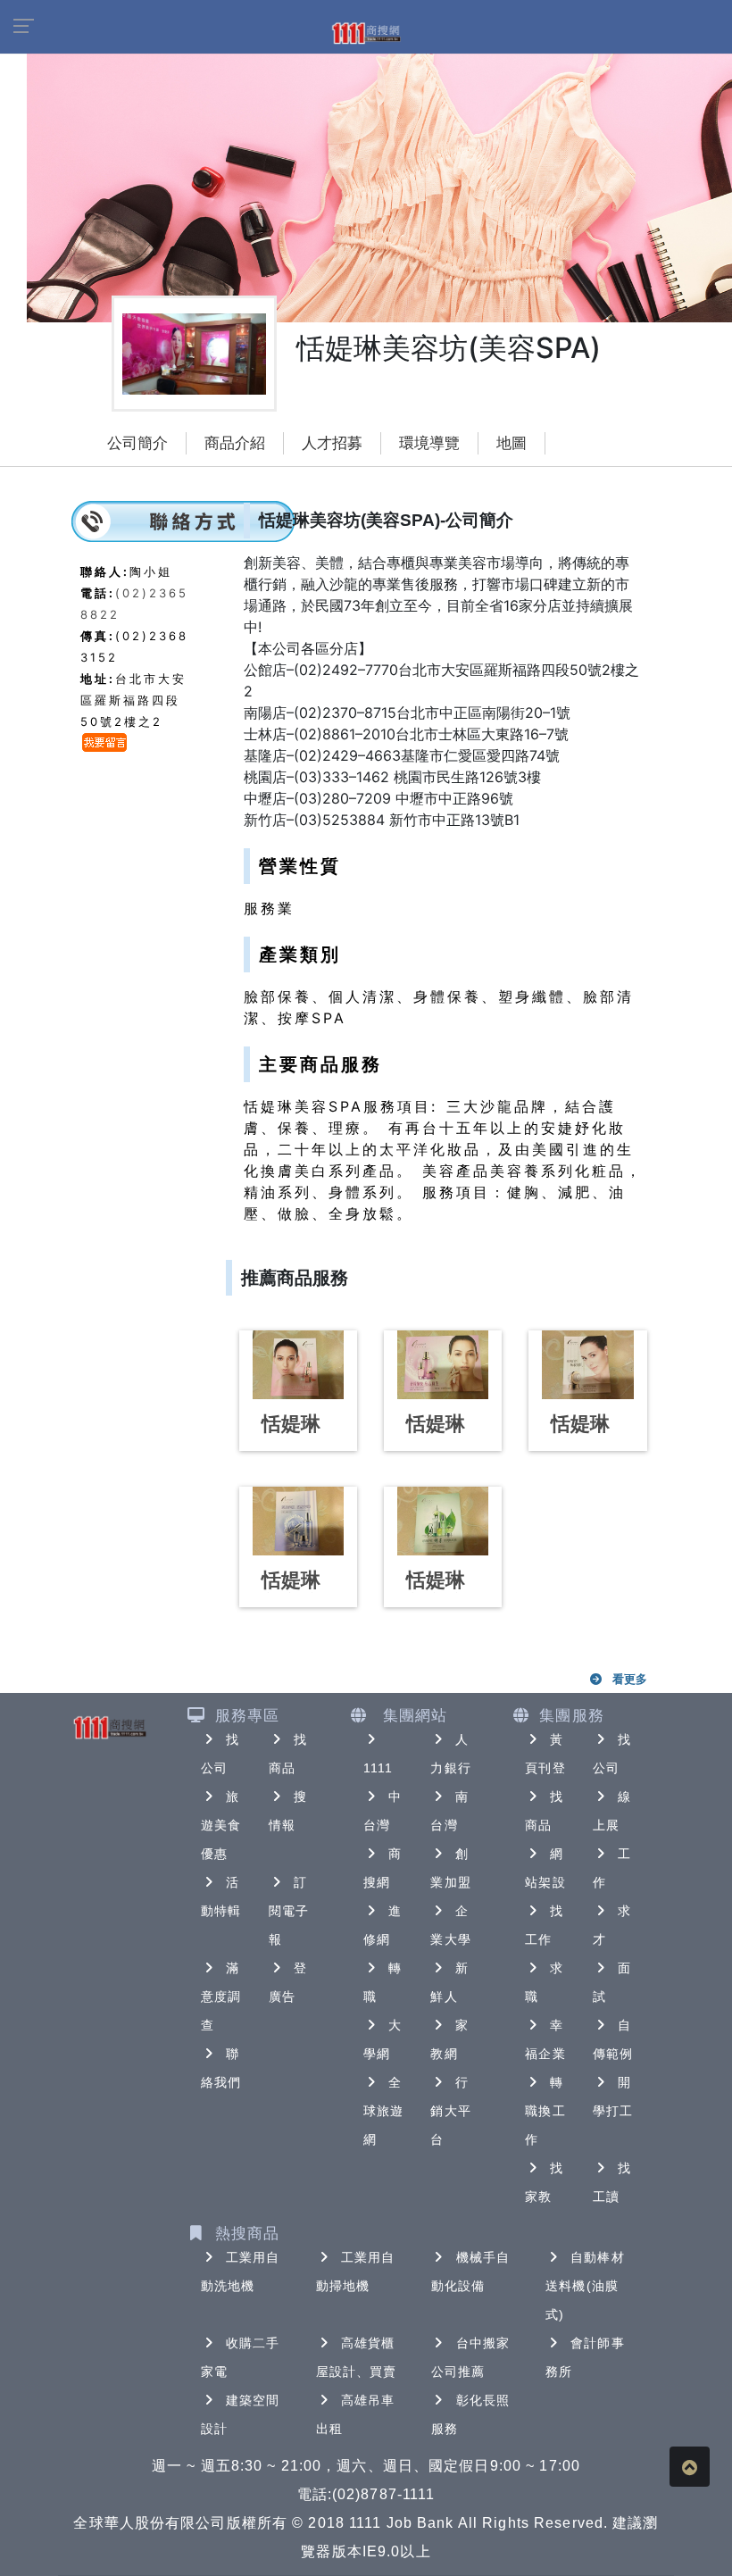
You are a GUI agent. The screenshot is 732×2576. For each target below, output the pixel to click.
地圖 (512, 443)
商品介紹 (235, 443)
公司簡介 (137, 443)
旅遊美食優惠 (221, 1825)
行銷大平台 (450, 2111)
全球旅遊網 (383, 2111)
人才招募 (332, 443)
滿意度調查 (221, 1997)
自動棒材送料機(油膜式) (585, 2286)
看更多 (630, 1679)
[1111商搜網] (366, 32)
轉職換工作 (545, 2111)
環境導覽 (429, 443)
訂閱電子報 (289, 1911)
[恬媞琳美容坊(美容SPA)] (298, 1365)
